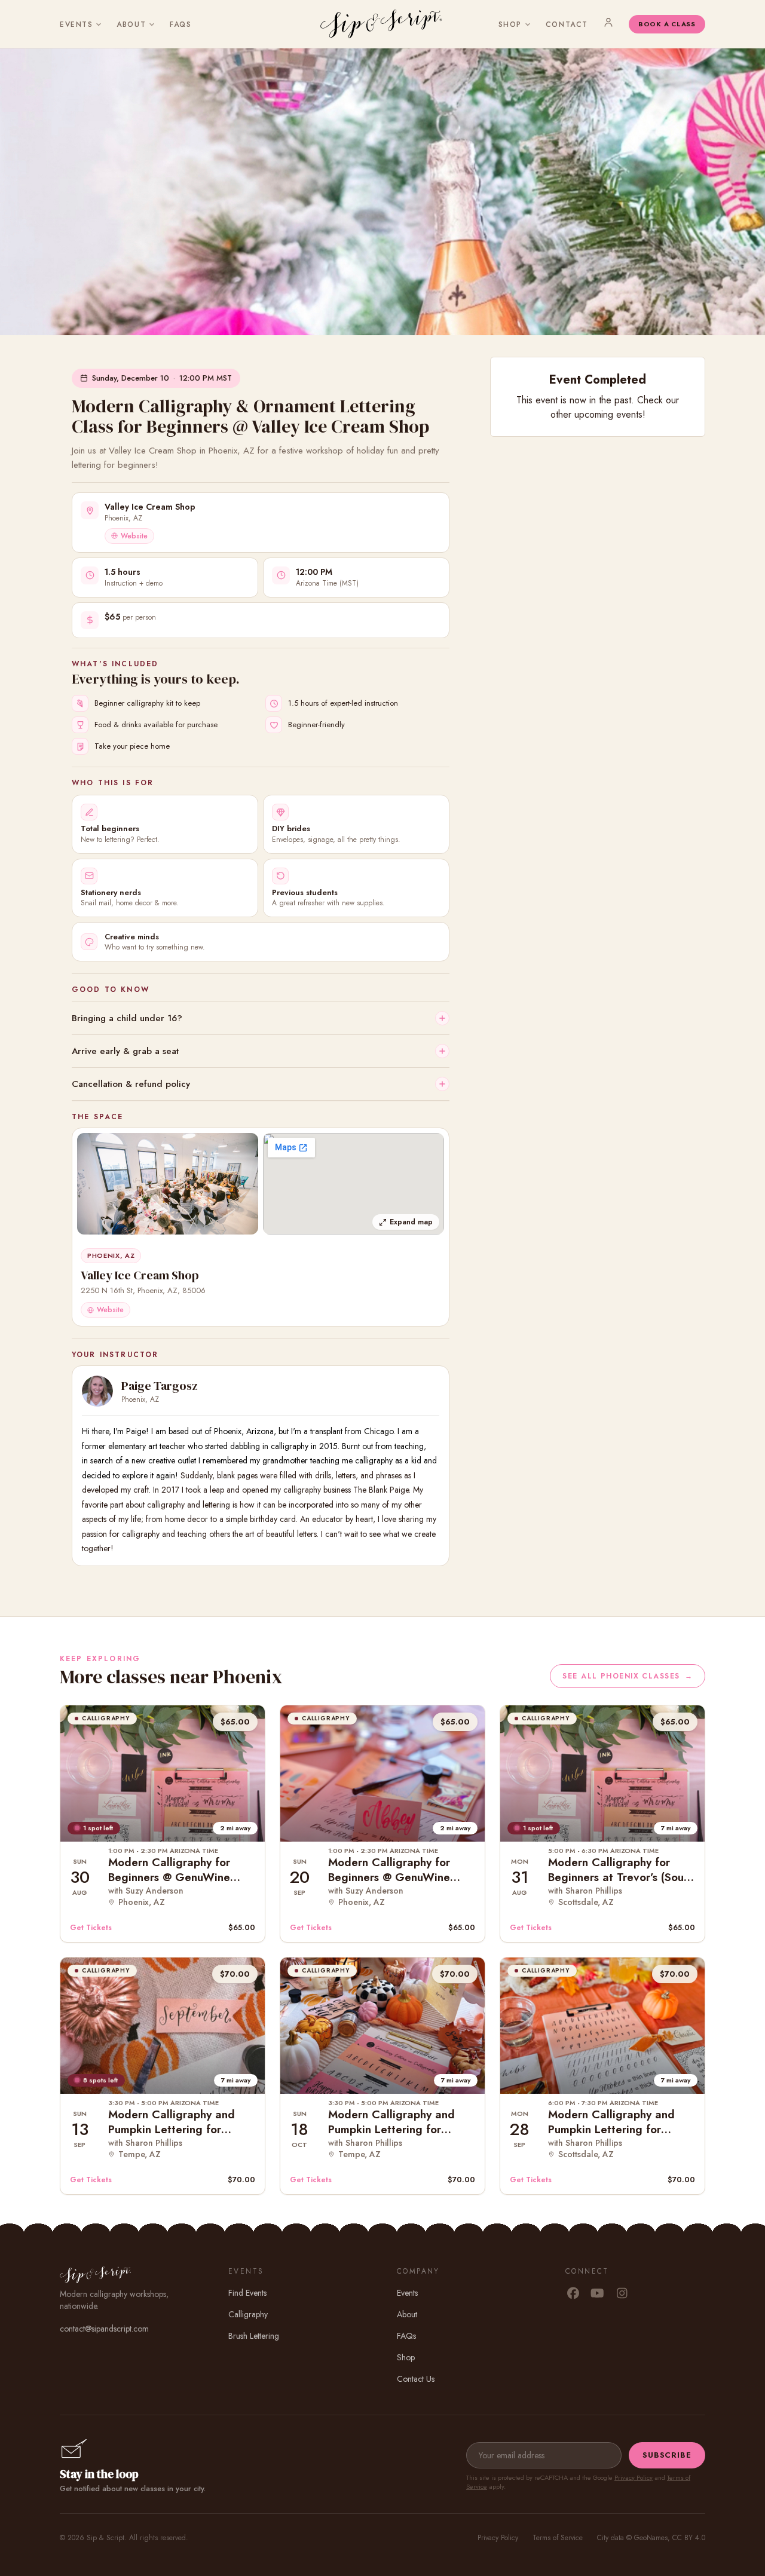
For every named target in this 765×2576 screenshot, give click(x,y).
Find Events (247, 2293)
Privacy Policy (634, 2477)
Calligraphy (248, 2314)
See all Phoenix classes (628, 1676)
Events (76, 24)
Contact (567, 24)
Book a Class (667, 24)
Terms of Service (558, 2538)
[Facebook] (573, 2294)
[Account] (608, 22)
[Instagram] (622, 2294)
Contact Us (416, 2379)
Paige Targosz (160, 1386)
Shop (510, 24)
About (131, 24)
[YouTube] (597, 2294)
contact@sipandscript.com (104, 2329)
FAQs (180, 24)
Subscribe (667, 2455)
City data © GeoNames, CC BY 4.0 (651, 2538)
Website (134, 536)
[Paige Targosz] (97, 1391)
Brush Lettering (254, 2336)
